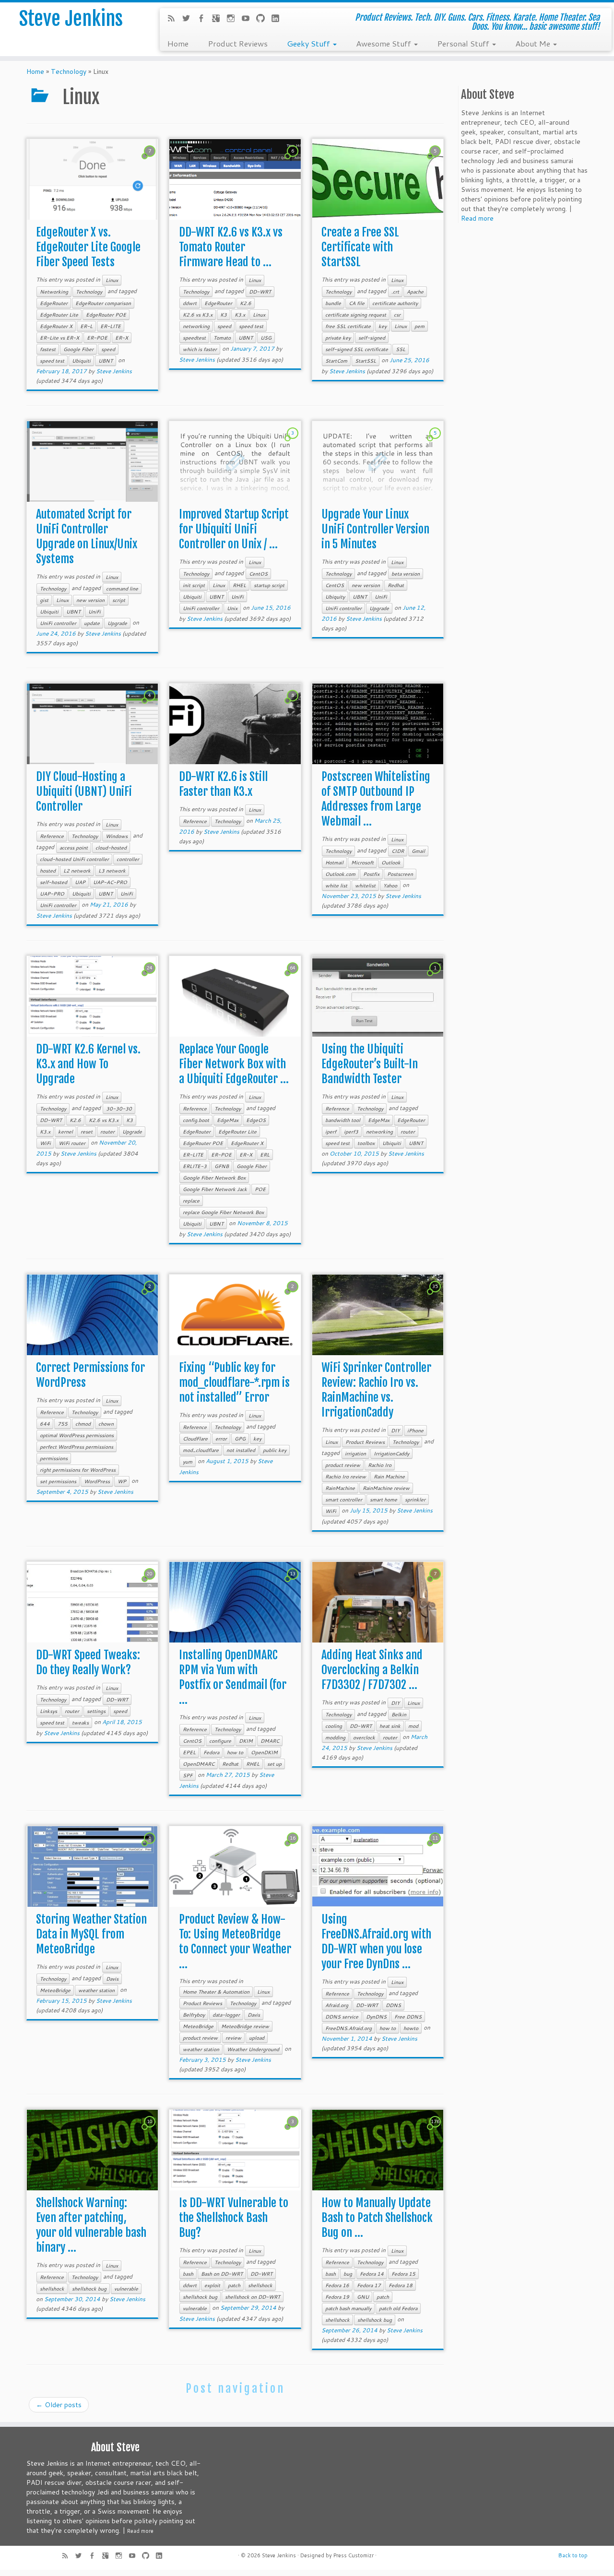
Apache (415, 292)
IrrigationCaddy (391, 1453)
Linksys (48, 1711)
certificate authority (395, 303)
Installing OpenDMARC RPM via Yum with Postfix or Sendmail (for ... (233, 1677)
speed (108, 349)
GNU (363, 2297)
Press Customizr (354, 2555)
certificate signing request (356, 315)
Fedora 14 (372, 2274)
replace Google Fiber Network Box (223, 1212)
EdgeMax (228, 1120)
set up (274, 1764)
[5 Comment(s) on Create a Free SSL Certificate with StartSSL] (436, 160)
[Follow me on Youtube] (249, 19)
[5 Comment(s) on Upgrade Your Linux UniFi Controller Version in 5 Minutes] (436, 442)
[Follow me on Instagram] (234, 19)
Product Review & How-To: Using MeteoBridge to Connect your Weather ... (235, 1942)
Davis (112, 1979)
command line (122, 589)
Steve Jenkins (71, 19)
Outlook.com (340, 874)
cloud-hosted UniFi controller (74, 859)
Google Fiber (78, 349)
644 (45, 1424)
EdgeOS (256, 1120)
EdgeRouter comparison (103, 303)
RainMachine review (386, 1488)
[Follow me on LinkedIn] (278, 19)
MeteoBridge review (245, 2026)
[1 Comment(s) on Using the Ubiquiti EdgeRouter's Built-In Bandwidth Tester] (436, 977)
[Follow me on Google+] (219, 19)
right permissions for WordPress (78, 1470)
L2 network (77, 871)
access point (74, 848)
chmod (83, 1424)
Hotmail (334, 863)
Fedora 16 (337, 2285)
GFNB (222, 1166)
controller (128, 859)
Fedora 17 (369, 2285)
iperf (331, 1132)
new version (90, 600)
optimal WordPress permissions (77, 1435)
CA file (357, 303)
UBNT (106, 361)
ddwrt (190, 303)
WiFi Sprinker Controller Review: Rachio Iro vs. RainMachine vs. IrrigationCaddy (376, 1390)
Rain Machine (389, 1477)
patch (234, 2285)
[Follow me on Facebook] (204, 19)
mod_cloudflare (201, 1450)
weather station (96, 1990)
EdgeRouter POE (106, 315)
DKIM (246, 1741)
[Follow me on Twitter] (189, 19)
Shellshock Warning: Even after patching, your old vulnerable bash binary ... (91, 2225)
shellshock (52, 2289)
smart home (384, 1500)
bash (188, 2274)
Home (178, 43)
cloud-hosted (111, 848)
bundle (333, 303)
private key (338, 338)
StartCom (336, 361)
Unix (232, 608)
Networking (54, 292)
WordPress (97, 1481)
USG (266, 338)
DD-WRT (260, 292)
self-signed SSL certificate (357, 349)
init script (194, 585)
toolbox (366, 1143)
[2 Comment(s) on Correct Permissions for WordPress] (151, 1295)
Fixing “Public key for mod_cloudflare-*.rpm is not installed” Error (234, 1383)
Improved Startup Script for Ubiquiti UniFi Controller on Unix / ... (234, 529)
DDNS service (342, 2017)
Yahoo (390, 886)
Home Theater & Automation (216, 1992)
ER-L (86, 326)
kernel (65, 1132)
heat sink (390, 1726)
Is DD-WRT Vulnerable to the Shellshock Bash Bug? (234, 2218)
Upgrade (117, 623)
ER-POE (97, 338)
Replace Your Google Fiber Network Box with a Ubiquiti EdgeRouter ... (234, 1064)
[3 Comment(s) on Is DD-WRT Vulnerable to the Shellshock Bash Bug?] (294, 2130)
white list (336, 886)
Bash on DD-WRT (222, 2274)
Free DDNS (408, 2017)
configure (220, 1741)
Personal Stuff (464, 43)
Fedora (211, 1752)
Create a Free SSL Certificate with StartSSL (360, 247)
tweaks (80, 1723)
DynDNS (376, 2017)
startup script (269, 585)
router (107, 1132)
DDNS (393, 2005)
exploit (212, 2285)
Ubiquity (335, 597)
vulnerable (126, 2289)
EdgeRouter (54, 303)
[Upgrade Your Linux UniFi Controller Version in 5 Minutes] (378, 462)
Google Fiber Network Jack (215, 1189)
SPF (188, 1775)
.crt (395, 292)
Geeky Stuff (309, 43)
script (119, 600)
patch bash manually (348, 2308)
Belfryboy (194, 2015)
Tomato (222, 338)
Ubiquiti (81, 361)
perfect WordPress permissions (77, 1447)
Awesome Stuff (384, 43)
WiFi (45, 1143)
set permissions (58, 1481)
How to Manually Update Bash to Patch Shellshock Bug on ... (377, 2218)
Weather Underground (253, 2049)
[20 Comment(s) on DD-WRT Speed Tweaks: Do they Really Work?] (151, 1583)
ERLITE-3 (195, 1166)
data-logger (226, 2015)
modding (335, 1737)
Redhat (396, 585)
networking (196, 326)
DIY (395, 1430)
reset (87, 1132)
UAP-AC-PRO (110, 882)
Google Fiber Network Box (214, 1178)
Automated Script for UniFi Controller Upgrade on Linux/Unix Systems (87, 537)
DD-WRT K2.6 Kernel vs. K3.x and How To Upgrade (88, 1064)
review (233, 2038)
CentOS (258, 574)
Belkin (399, 1714)
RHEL (239, 585)
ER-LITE (111, 326)
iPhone (415, 1430)
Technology (69, 71)
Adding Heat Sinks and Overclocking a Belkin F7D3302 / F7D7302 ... (372, 1670)
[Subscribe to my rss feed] (174, 19)
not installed (241, 1450)
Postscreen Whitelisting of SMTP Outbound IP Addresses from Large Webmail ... (376, 799)
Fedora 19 (337, 2297)
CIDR (398, 851)
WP (122, 1481)
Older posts (59, 2405)
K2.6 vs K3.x (198, 315)
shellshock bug (89, 2289)
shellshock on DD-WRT (253, 2297)
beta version (406, 574)
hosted (48, 871)
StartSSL (366, 361)
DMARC (270, 1741)
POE (260, 1189)
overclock (364, 1737)
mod (413, 1726)
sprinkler (415, 1500)
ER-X (122, 338)
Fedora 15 (403, 2274)
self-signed (372, 338)
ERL (265, 1155)
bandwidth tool (343, 1120)
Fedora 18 (401, 2285)
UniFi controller (58, 623)
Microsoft (362, 863)
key (383, 326)
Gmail (418, 851)
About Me (534, 43)
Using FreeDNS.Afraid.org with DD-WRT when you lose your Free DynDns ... (376, 1942)
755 (63, 1424)
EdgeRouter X (56, 326)
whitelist (365, 886)
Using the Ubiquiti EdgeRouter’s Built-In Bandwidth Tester (370, 1064)
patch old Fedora (398, 2308)
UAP (80, 882)
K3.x (240, 315)
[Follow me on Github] (264, 19)
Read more (477, 218)
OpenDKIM (264, 1752)
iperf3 (351, 1132)
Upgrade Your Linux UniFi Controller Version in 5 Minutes (375, 529)
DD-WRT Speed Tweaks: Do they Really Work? (88, 1662)
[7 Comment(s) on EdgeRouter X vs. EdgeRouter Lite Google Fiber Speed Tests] (151, 160)
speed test (52, 361)
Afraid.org (337, 2005)
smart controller (344, 1500)
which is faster (200, 349)
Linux (112, 280)
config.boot (196, 1120)
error (221, 1439)
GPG (240, 1439)
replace (191, 1201)
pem (419, 326)
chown (106, 1424)
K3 (224, 315)
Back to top (573, 2555)
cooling (334, 1726)
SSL (401, 349)
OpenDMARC (199, 1764)
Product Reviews (238, 43)
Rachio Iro (380, 1465)
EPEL (189, 1752)
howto (411, 2028)
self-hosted (53, 882)
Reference (52, 836)
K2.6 (246, 303)
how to (235, 1752)
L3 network (112, 871)
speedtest (194, 338)
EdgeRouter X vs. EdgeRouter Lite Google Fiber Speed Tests (88, 247)
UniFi (94, 612)
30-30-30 (119, 1109)
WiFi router (72, 1143)
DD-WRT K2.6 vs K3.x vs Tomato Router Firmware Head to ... (231, 247)
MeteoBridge (55, 1990)
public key (275, 1450)
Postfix (371, 874)
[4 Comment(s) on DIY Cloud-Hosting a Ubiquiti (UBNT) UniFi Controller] (151, 704)
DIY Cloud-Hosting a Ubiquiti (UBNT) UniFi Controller (84, 792)
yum (188, 1462)
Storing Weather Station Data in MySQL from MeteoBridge (91, 1934)
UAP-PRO (52, 894)
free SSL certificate (348, 326)
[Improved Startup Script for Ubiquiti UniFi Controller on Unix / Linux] (235, 462)
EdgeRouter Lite (59, 315)
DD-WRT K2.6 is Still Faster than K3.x (223, 784)
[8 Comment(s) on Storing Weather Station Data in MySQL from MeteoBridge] (151, 1847)
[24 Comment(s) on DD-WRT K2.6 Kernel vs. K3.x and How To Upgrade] (151, 977)
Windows (117, 836)
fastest (48, 349)
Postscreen (400, 874)
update (92, 623)
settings (96, 1711)
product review (343, 1465)
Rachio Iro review (346, 1477)
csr (397, 315)
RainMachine (340, 1488)
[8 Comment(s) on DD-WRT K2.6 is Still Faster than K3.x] (294, 704)
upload (257, 2038)
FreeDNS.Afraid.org (348, 2028)
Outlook (391, 863)
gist (44, 600)
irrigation (355, 1453)
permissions (54, 1458)
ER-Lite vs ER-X (59, 338)
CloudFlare (195, 1439)
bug (348, 2274)
